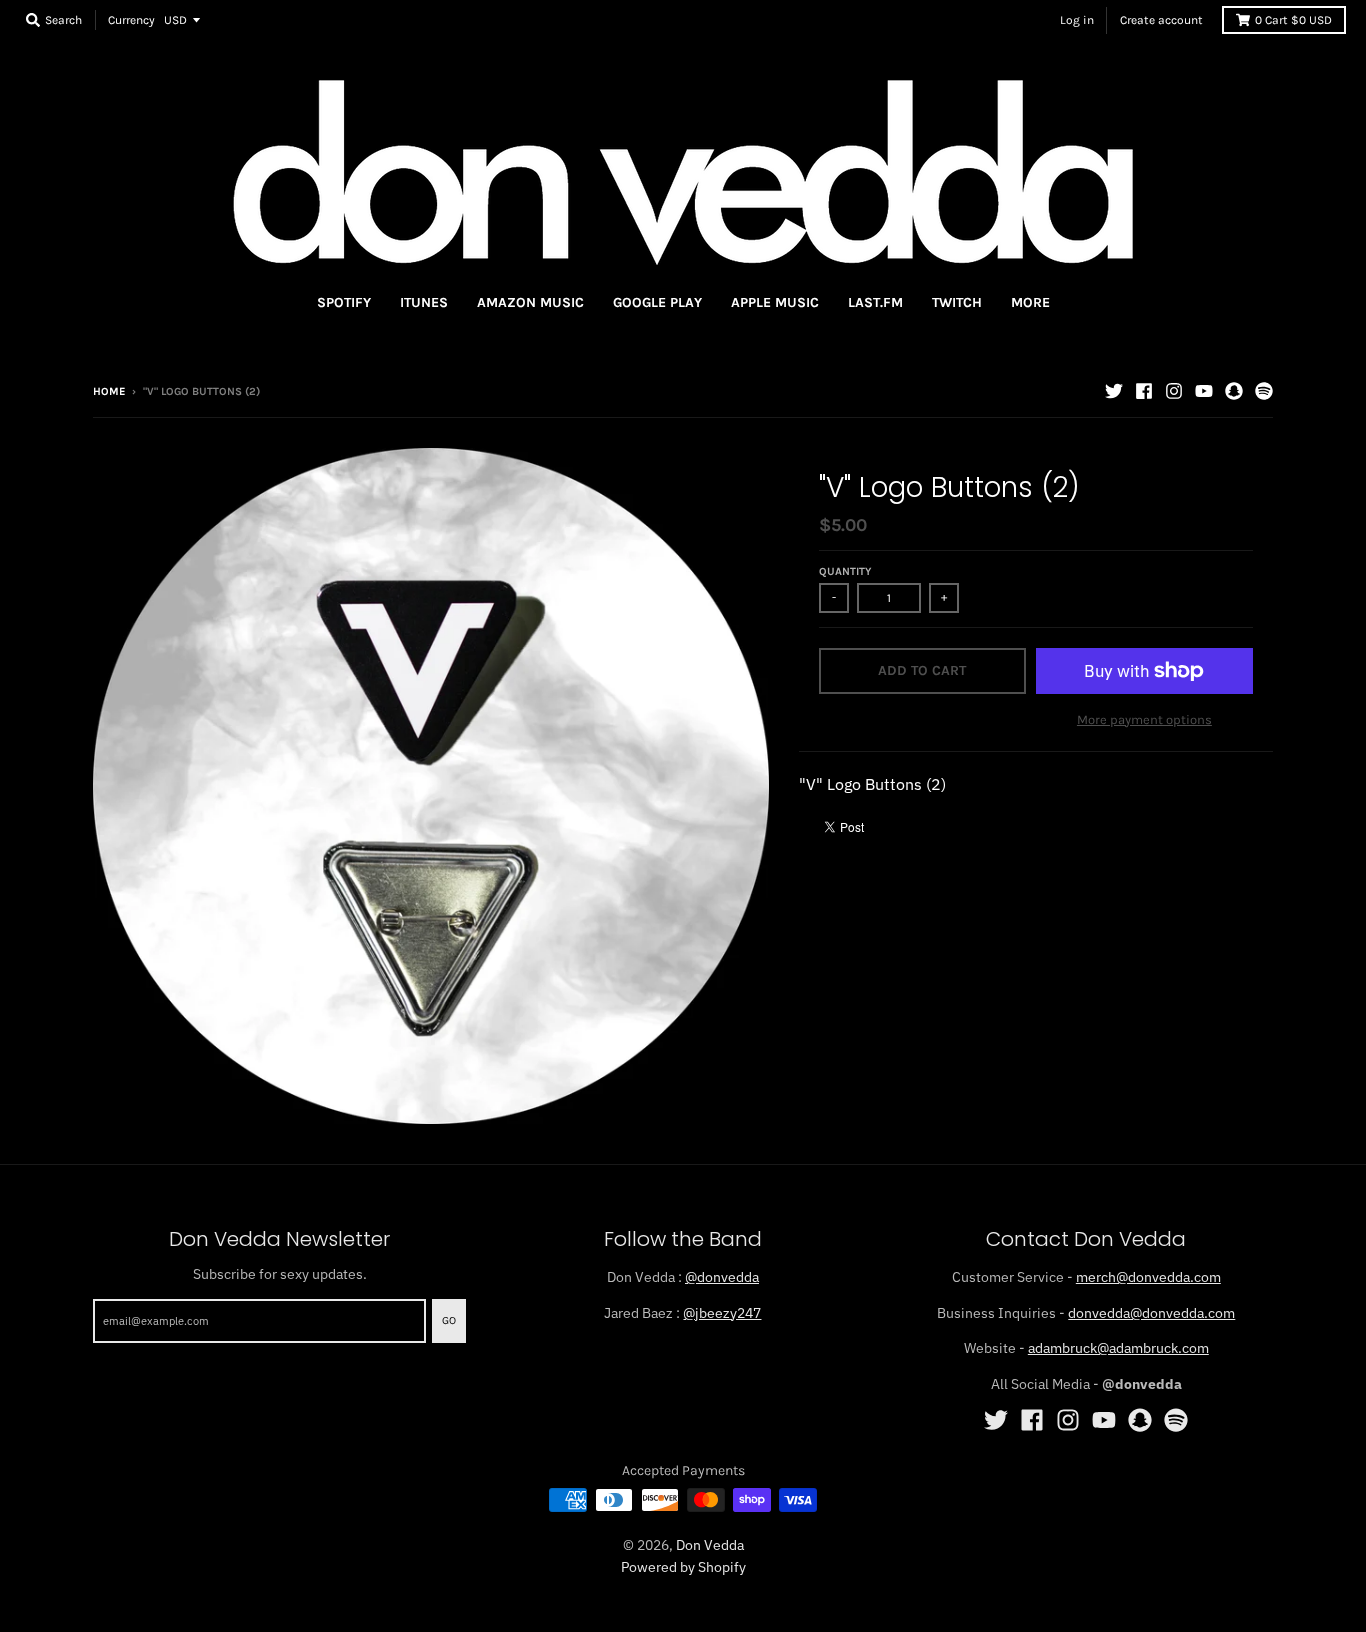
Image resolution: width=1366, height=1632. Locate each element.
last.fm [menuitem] (875, 302)
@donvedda (722, 1277)
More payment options (1144, 719)
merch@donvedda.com (1148, 1277)
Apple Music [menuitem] (775, 302)
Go (449, 1320)
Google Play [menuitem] (657, 302)
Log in (1077, 20)
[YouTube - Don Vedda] (1204, 391)
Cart (1293, 20)
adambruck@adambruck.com (1118, 1348)
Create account (1161, 20)
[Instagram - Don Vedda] (1174, 391)
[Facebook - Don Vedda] (1144, 391)
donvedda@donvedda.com (1151, 1313)
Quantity (845, 571)
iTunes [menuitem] (424, 302)
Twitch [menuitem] (957, 302)
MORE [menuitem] (1030, 302)
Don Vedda (710, 1545)
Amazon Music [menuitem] (530, 302)
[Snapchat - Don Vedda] (1234, 391)
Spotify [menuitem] (344, 302)
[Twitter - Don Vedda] (1114, 391)
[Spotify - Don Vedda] (1264, 391)
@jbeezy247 (722, 1313)
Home (109, 391)
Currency (131, 20)
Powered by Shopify (683, 1567)
